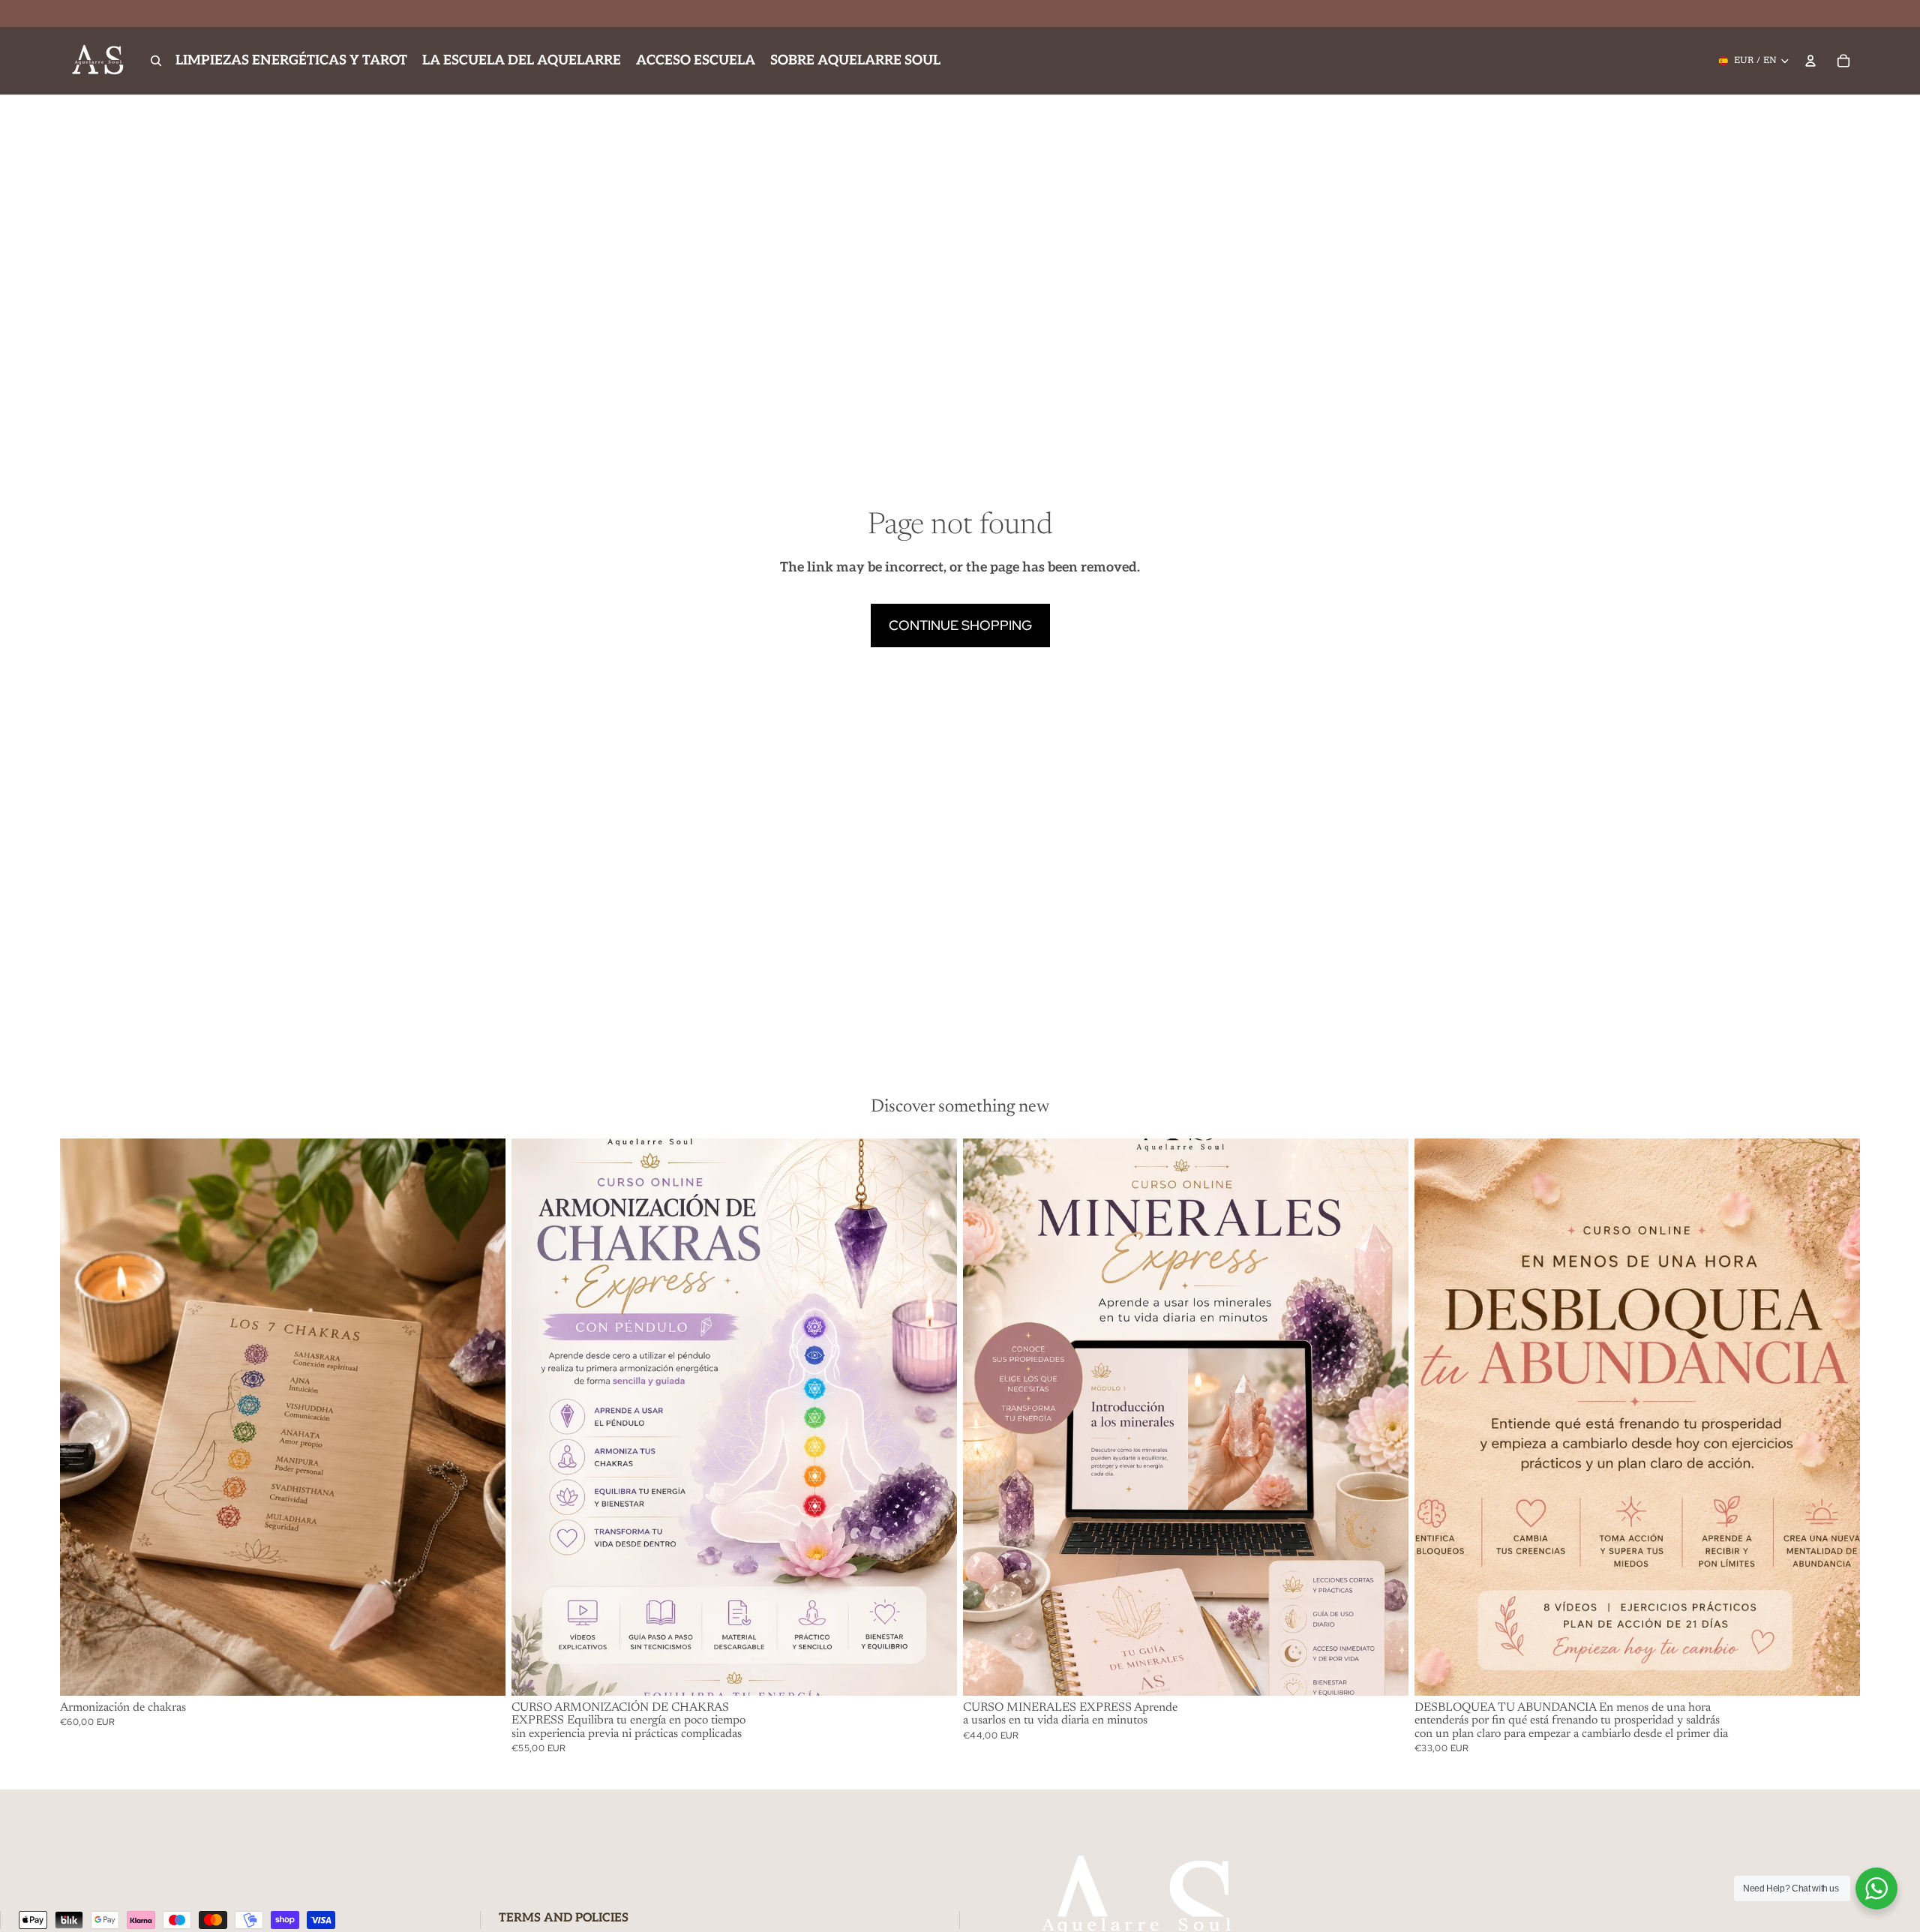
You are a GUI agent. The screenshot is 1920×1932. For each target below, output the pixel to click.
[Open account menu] (1810, 61)
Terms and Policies (564, 1918)
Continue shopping (960, 625)
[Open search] (156, 61)
